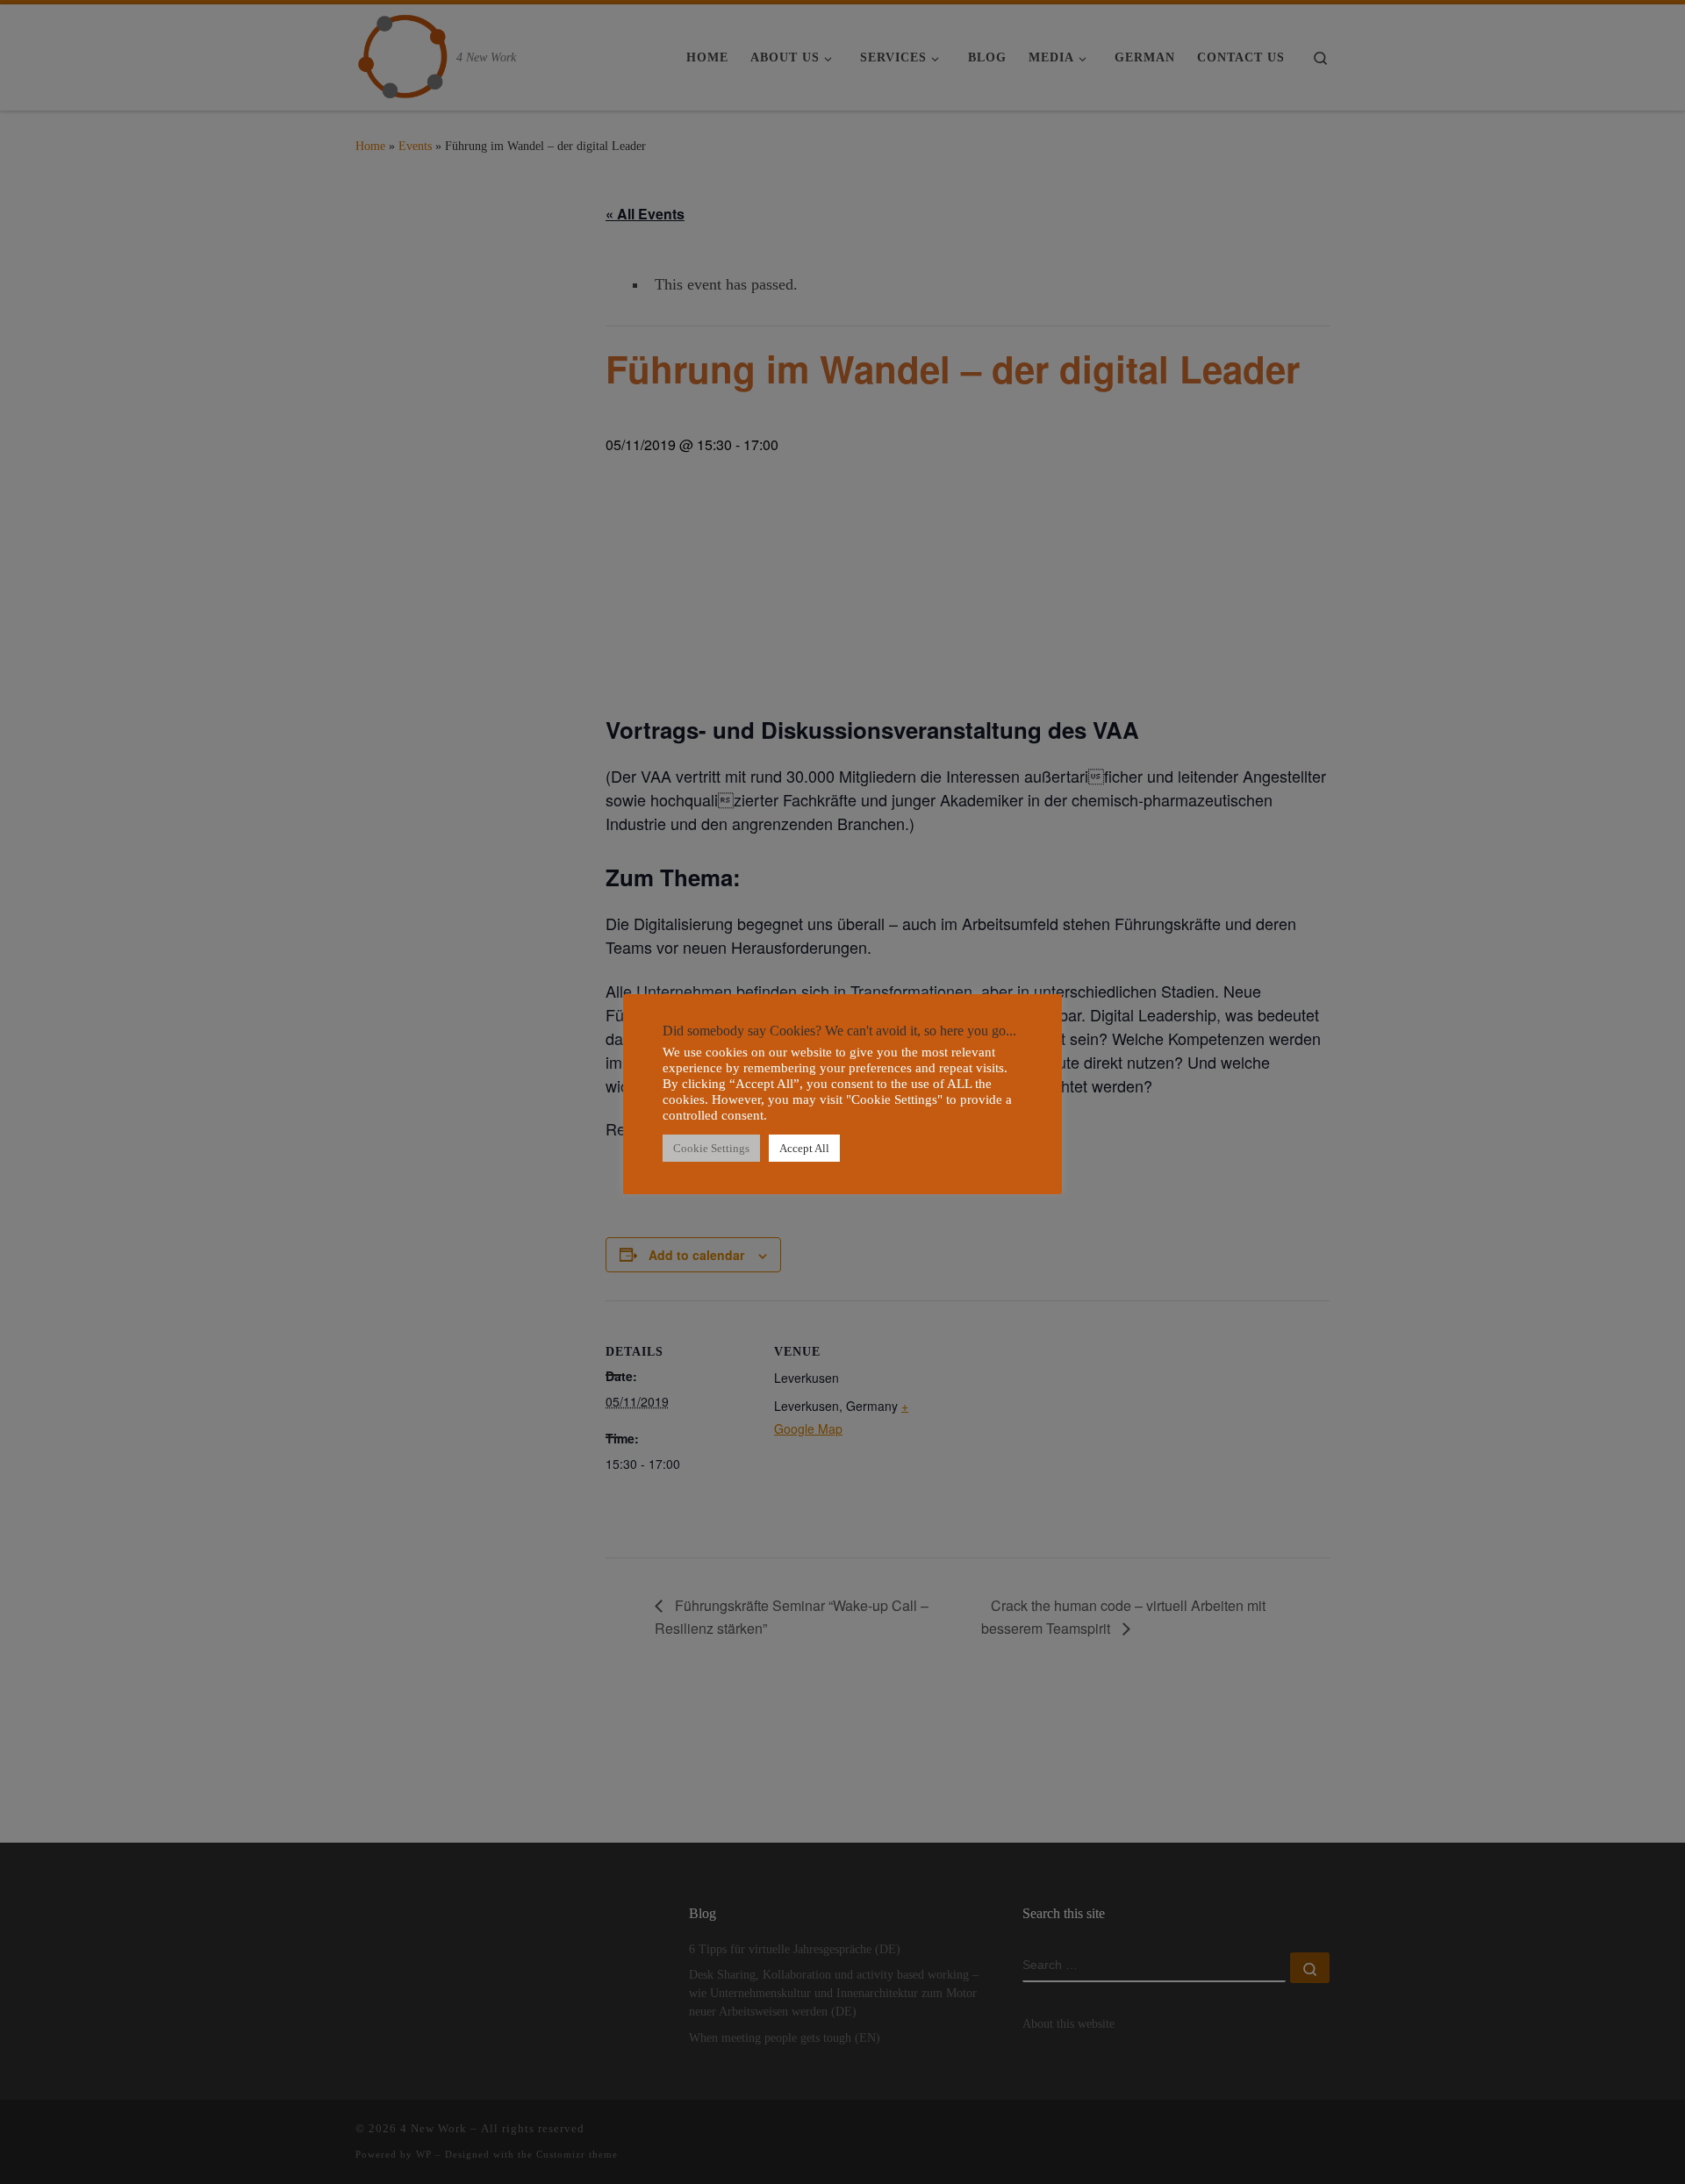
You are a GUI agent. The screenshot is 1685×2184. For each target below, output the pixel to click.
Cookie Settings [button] (711, 1148)
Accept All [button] (804, 1148)
